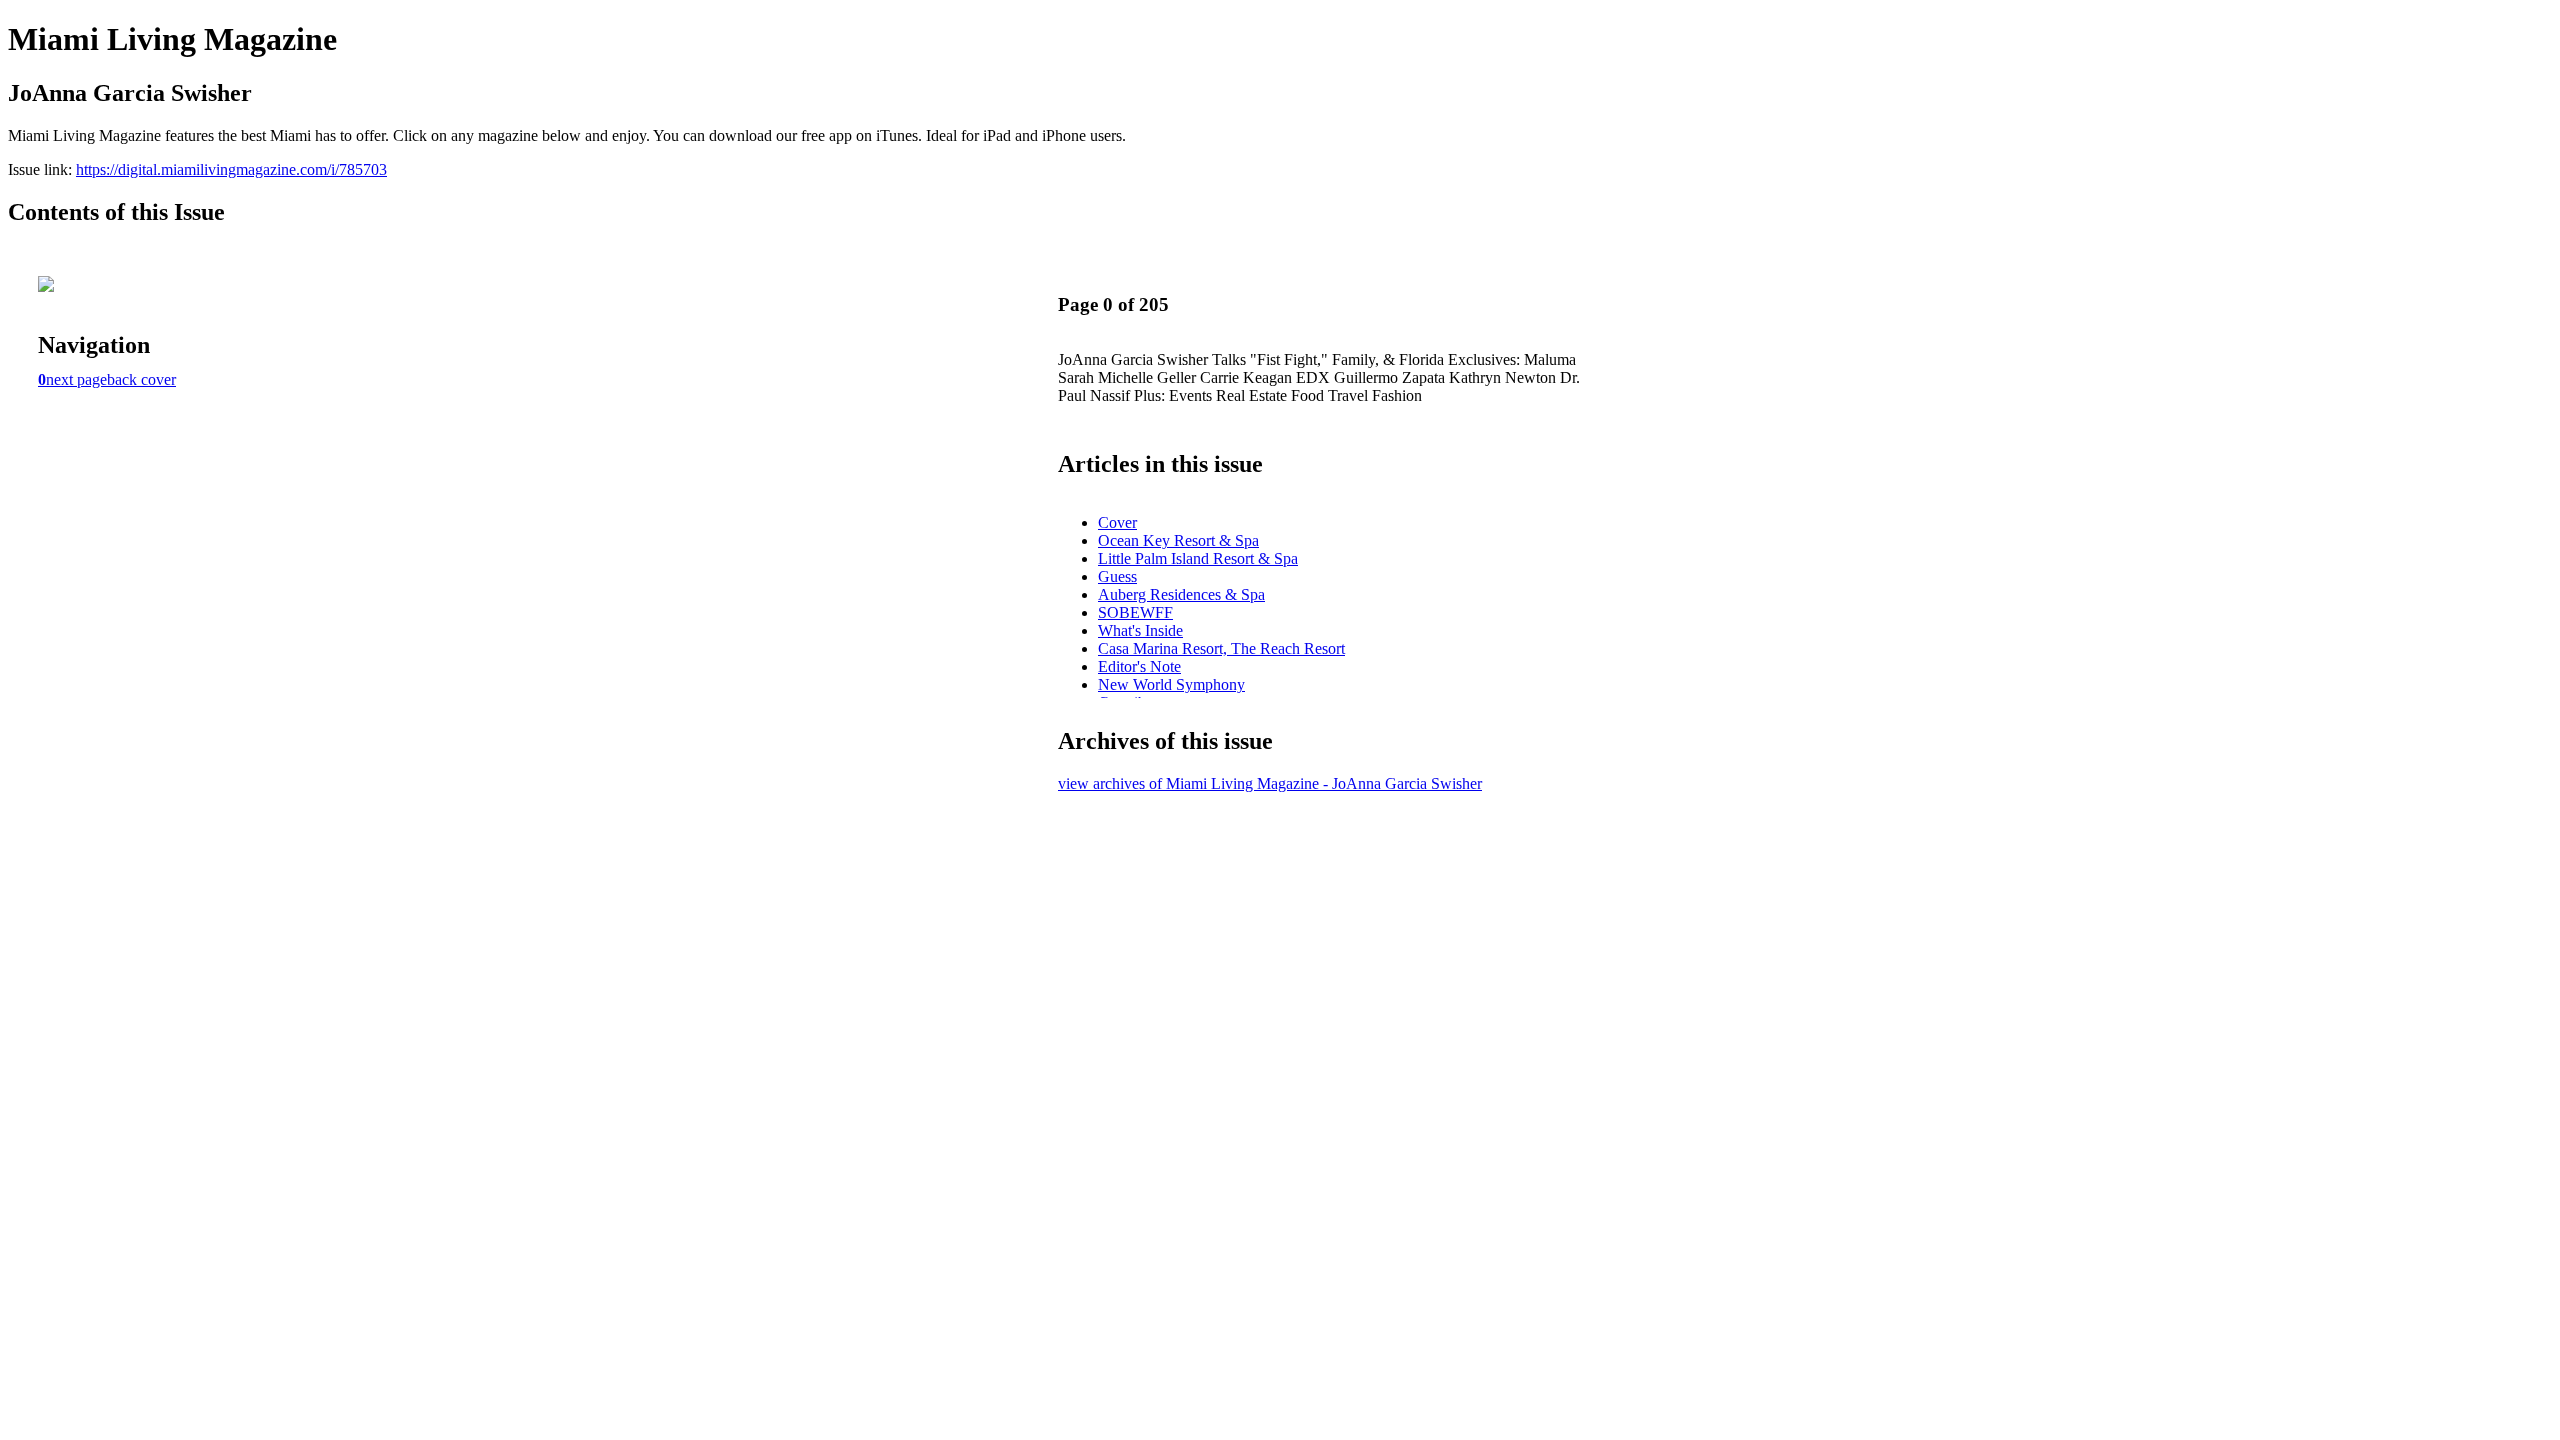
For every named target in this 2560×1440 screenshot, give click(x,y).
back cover (141, 379)
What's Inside (1140, 630)
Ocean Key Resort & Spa (1178, 540)
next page (76, 379)
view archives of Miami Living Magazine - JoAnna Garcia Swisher (1270, 783)
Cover (1117, 522)
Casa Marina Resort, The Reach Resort (1221, 648)
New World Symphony (1171, 684)
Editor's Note (1139, 666)
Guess (1117, 576)
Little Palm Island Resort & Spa (1198, 558)
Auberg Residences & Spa (1181, 594)
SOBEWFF (1135, 612)
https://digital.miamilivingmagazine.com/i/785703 (231, 169)
